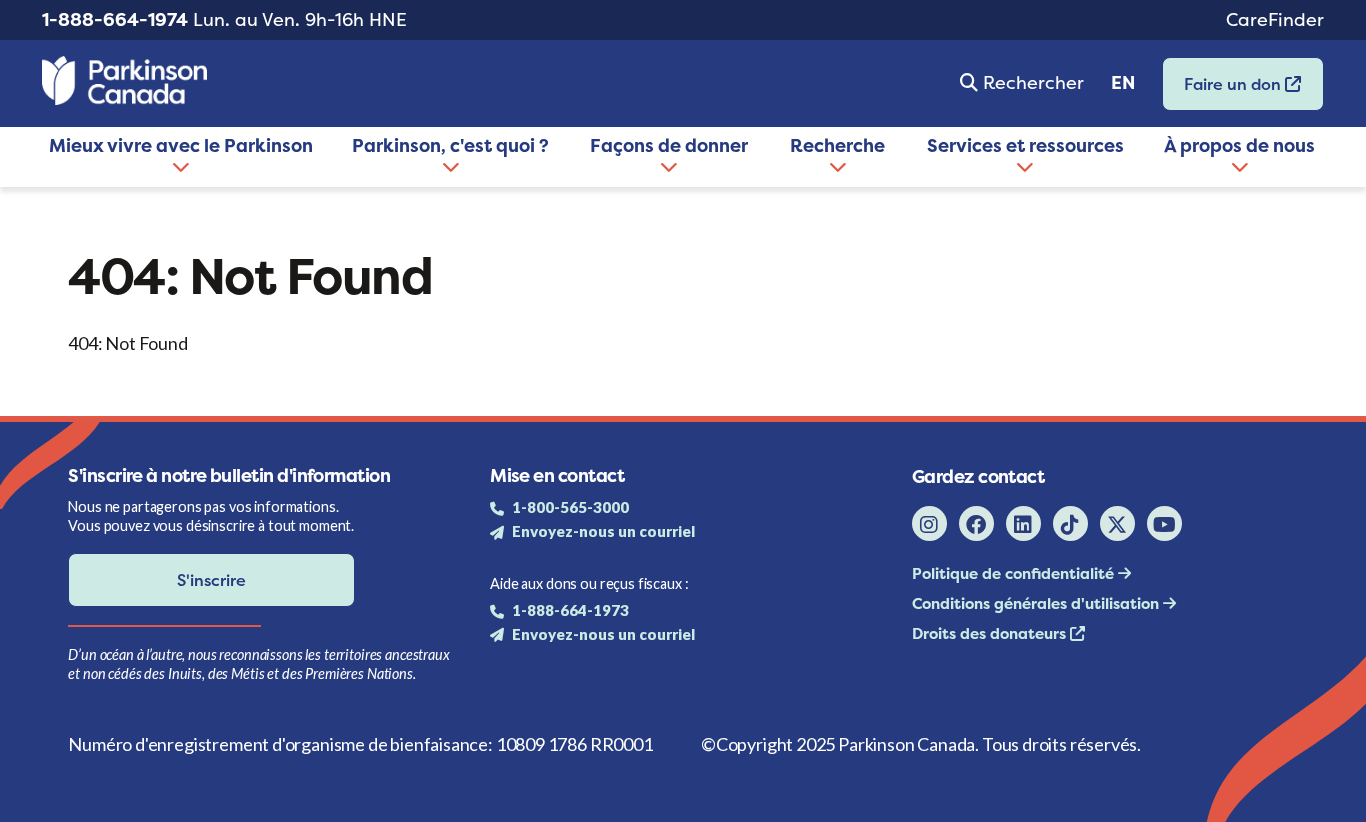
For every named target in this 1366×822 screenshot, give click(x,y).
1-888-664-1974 (115, 19)
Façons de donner (669, 145)
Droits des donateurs (991, 633)
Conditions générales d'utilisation (1037, 603)
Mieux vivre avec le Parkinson (181, 145)
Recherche (837, 145)
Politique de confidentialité (1015, 573)
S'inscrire (211, 580)
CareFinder (1275, 19)
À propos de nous (1239, 145)
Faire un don (1224, 90)
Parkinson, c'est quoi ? (450, 145)
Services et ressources (1025, 145)
